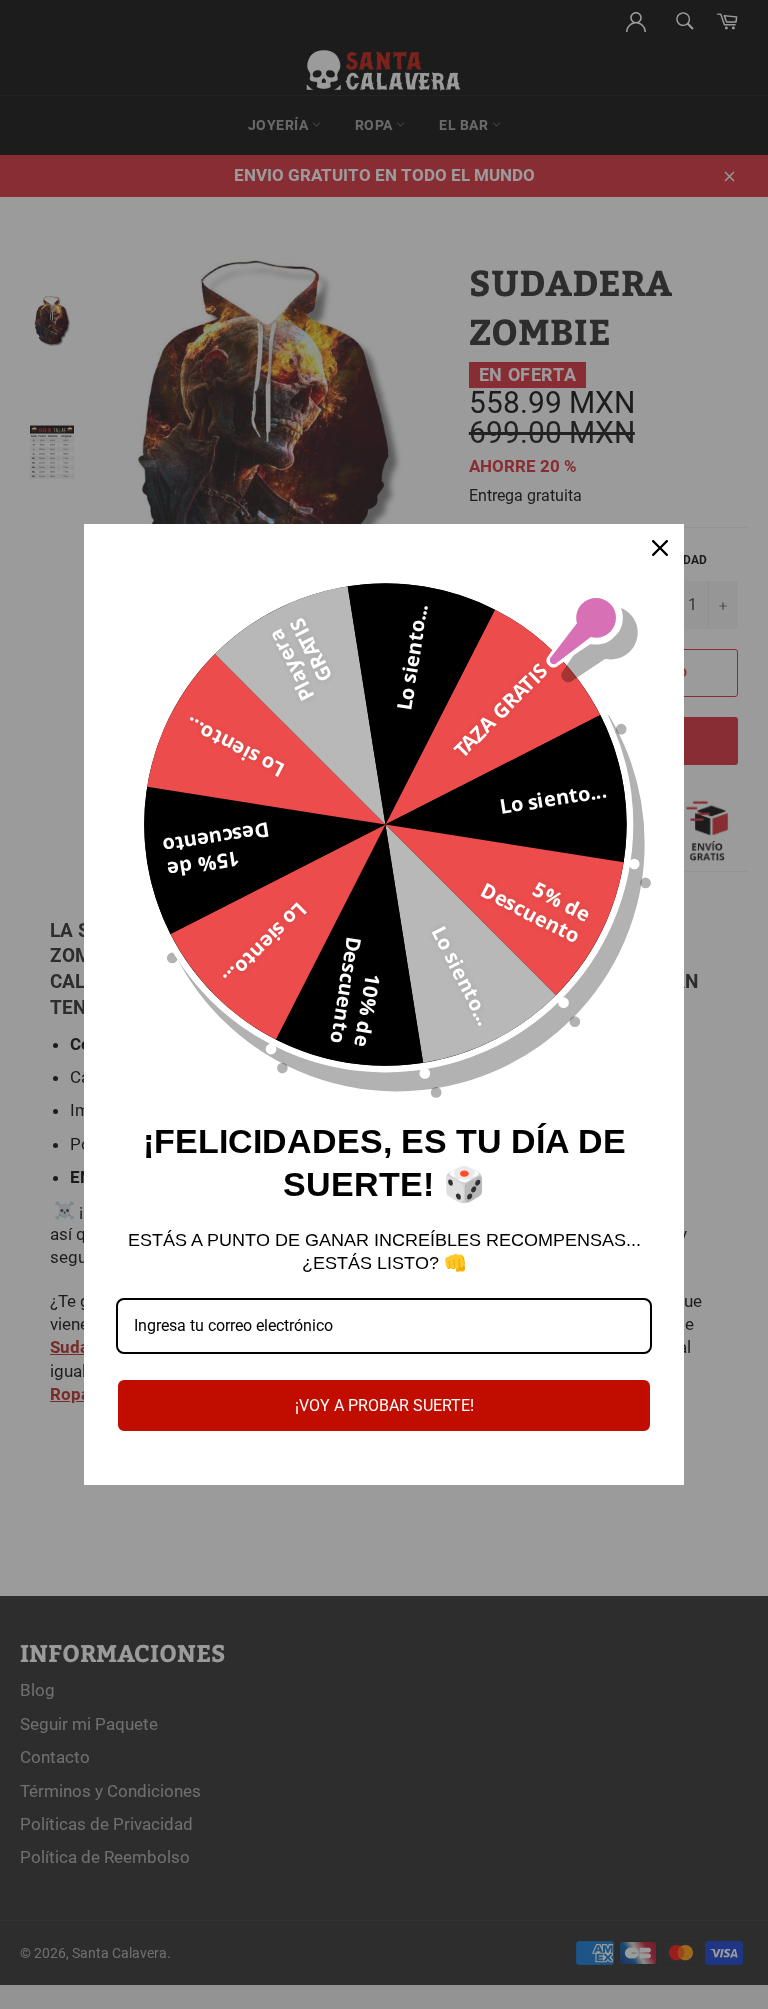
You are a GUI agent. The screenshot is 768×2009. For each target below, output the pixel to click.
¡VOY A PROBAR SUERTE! (384, 1405)
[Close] (660, 548)
